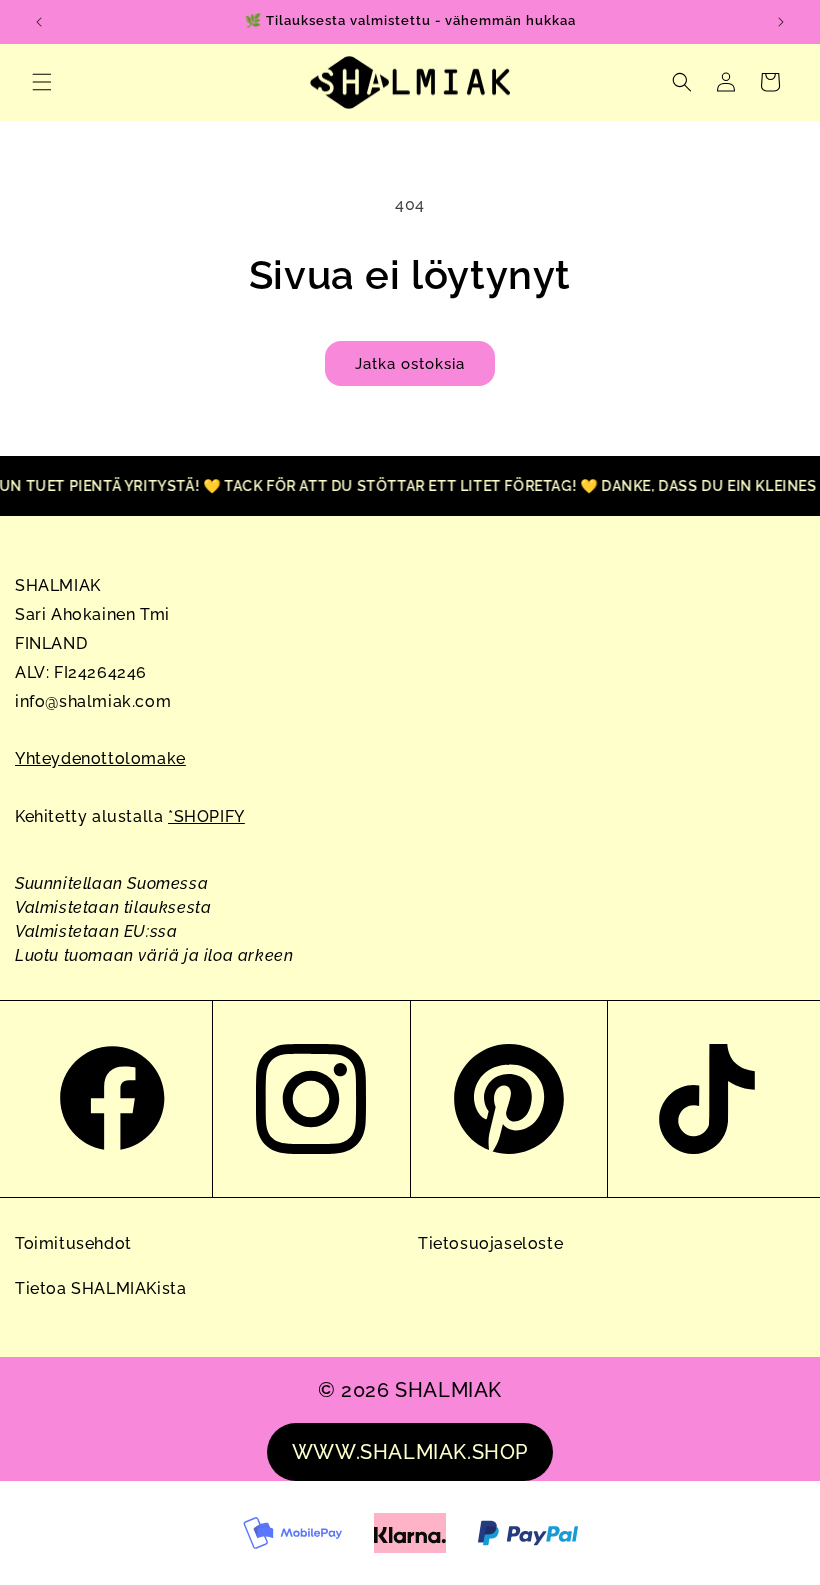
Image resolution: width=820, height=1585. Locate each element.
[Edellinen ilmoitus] (39, 22)
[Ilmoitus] (781, 22)
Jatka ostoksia (410, 364)
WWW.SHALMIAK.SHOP (410, 1452)
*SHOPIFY (206, 816)
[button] (42, 82)
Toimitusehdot (73, 1243)
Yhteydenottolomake (100, 758)
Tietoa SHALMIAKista (100, 1288)
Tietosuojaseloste (490, 1243)
